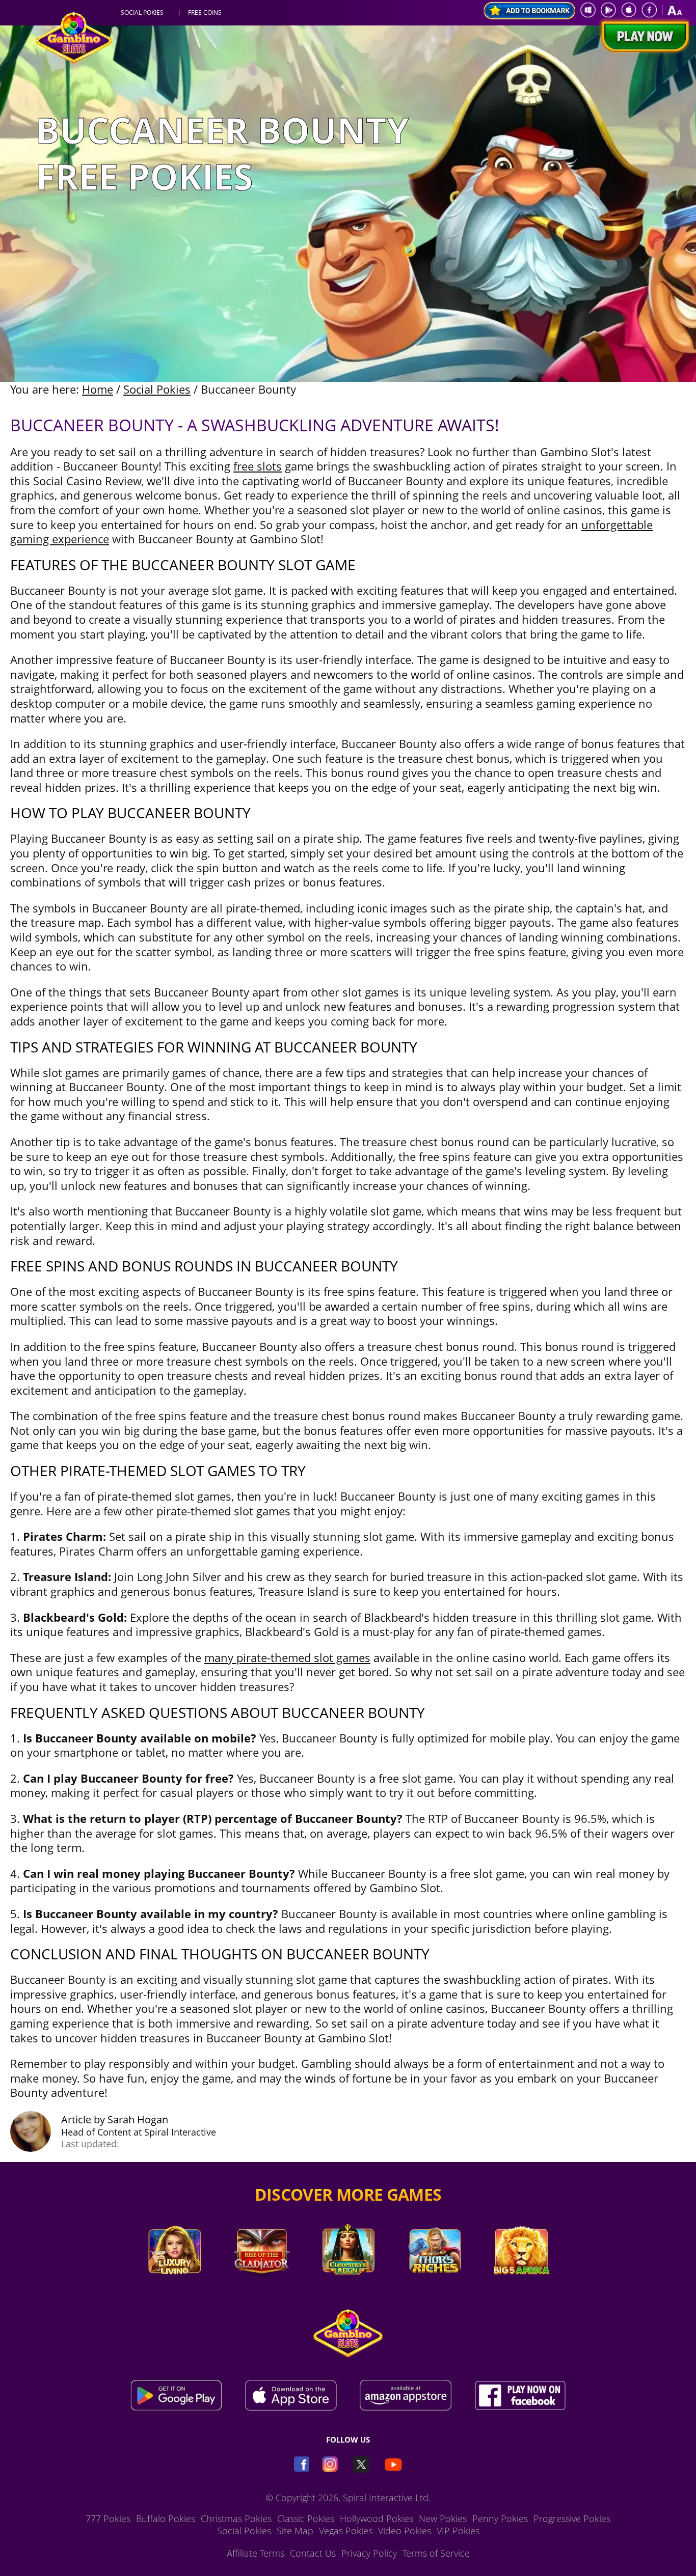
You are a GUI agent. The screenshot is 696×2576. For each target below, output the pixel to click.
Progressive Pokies (572, 2518)
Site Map (295, 2531)
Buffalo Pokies (166, 2518)
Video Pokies (405, 2531)
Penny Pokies (500, 2518)
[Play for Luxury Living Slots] (175, 2288)
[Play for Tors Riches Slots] (435, 2288)
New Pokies (443, 2518)
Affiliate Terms (256, 2553)
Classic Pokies (306, 2518)
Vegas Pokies (346, 2531)
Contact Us (313, 2553)
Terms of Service (436, 2553)
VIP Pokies (458, 2531)
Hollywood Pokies (377, 2518)
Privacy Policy (369, 2553)
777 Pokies (108, 2518)
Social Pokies (157, 389)
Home (98, 389)
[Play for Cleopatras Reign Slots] (348, 2288)
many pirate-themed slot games (287, 1657)
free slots (258, 466)
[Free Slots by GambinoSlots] (74, 61)
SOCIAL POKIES (142, 13)
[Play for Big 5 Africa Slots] (521, 2288)
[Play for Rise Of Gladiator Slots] (261, 2288)
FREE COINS (205, 13)
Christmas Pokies (236, 2518)
